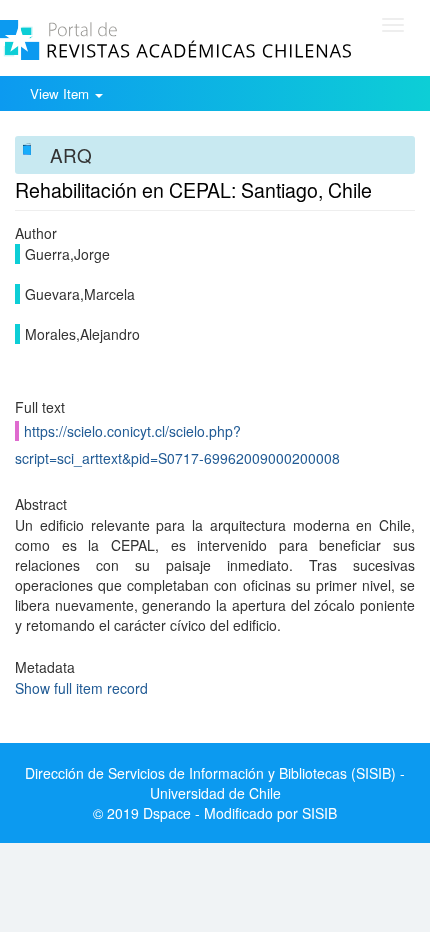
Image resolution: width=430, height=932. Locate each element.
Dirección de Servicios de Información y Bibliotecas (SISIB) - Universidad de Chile (215, 783)
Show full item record (81, 688)
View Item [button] (61, 93)
